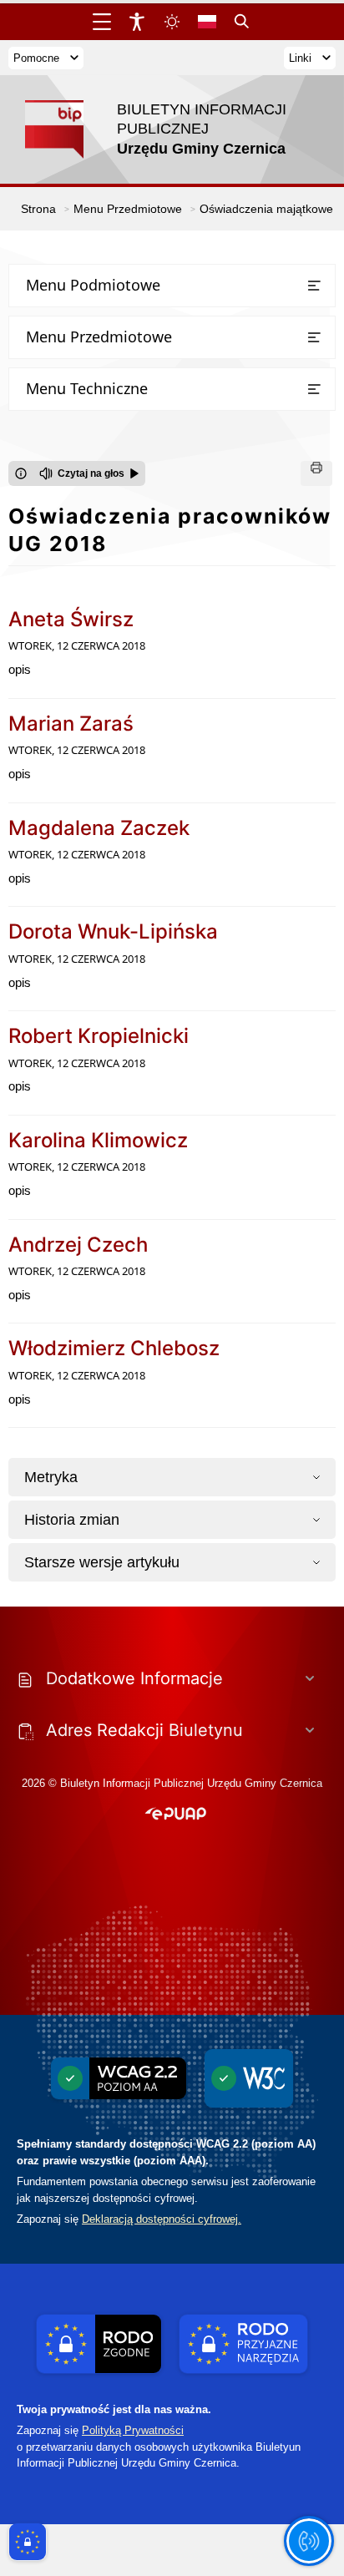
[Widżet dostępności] (137, 22)
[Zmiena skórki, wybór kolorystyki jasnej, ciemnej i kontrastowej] (172, 22)
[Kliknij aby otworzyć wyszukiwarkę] (242, 22)
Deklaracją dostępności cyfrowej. (162, 2219)
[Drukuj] (316, 473)
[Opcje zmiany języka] (207, 22)
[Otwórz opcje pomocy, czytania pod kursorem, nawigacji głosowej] (309, 2541)
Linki (300, 58)
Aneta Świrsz (71, 619)
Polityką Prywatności (133, 2430)
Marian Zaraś (71, 724)
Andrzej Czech (78, 1245)
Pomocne (36, 58)
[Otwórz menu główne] (102, 22)
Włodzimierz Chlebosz (114, 1348)
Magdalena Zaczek (99, 828)
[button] (176, 1814)
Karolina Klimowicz (98, 1140)
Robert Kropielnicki (99, 1036)
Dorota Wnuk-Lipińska (113, 931)
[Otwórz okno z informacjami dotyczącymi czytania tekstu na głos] (21, 473)
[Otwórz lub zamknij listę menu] (314, 286)
